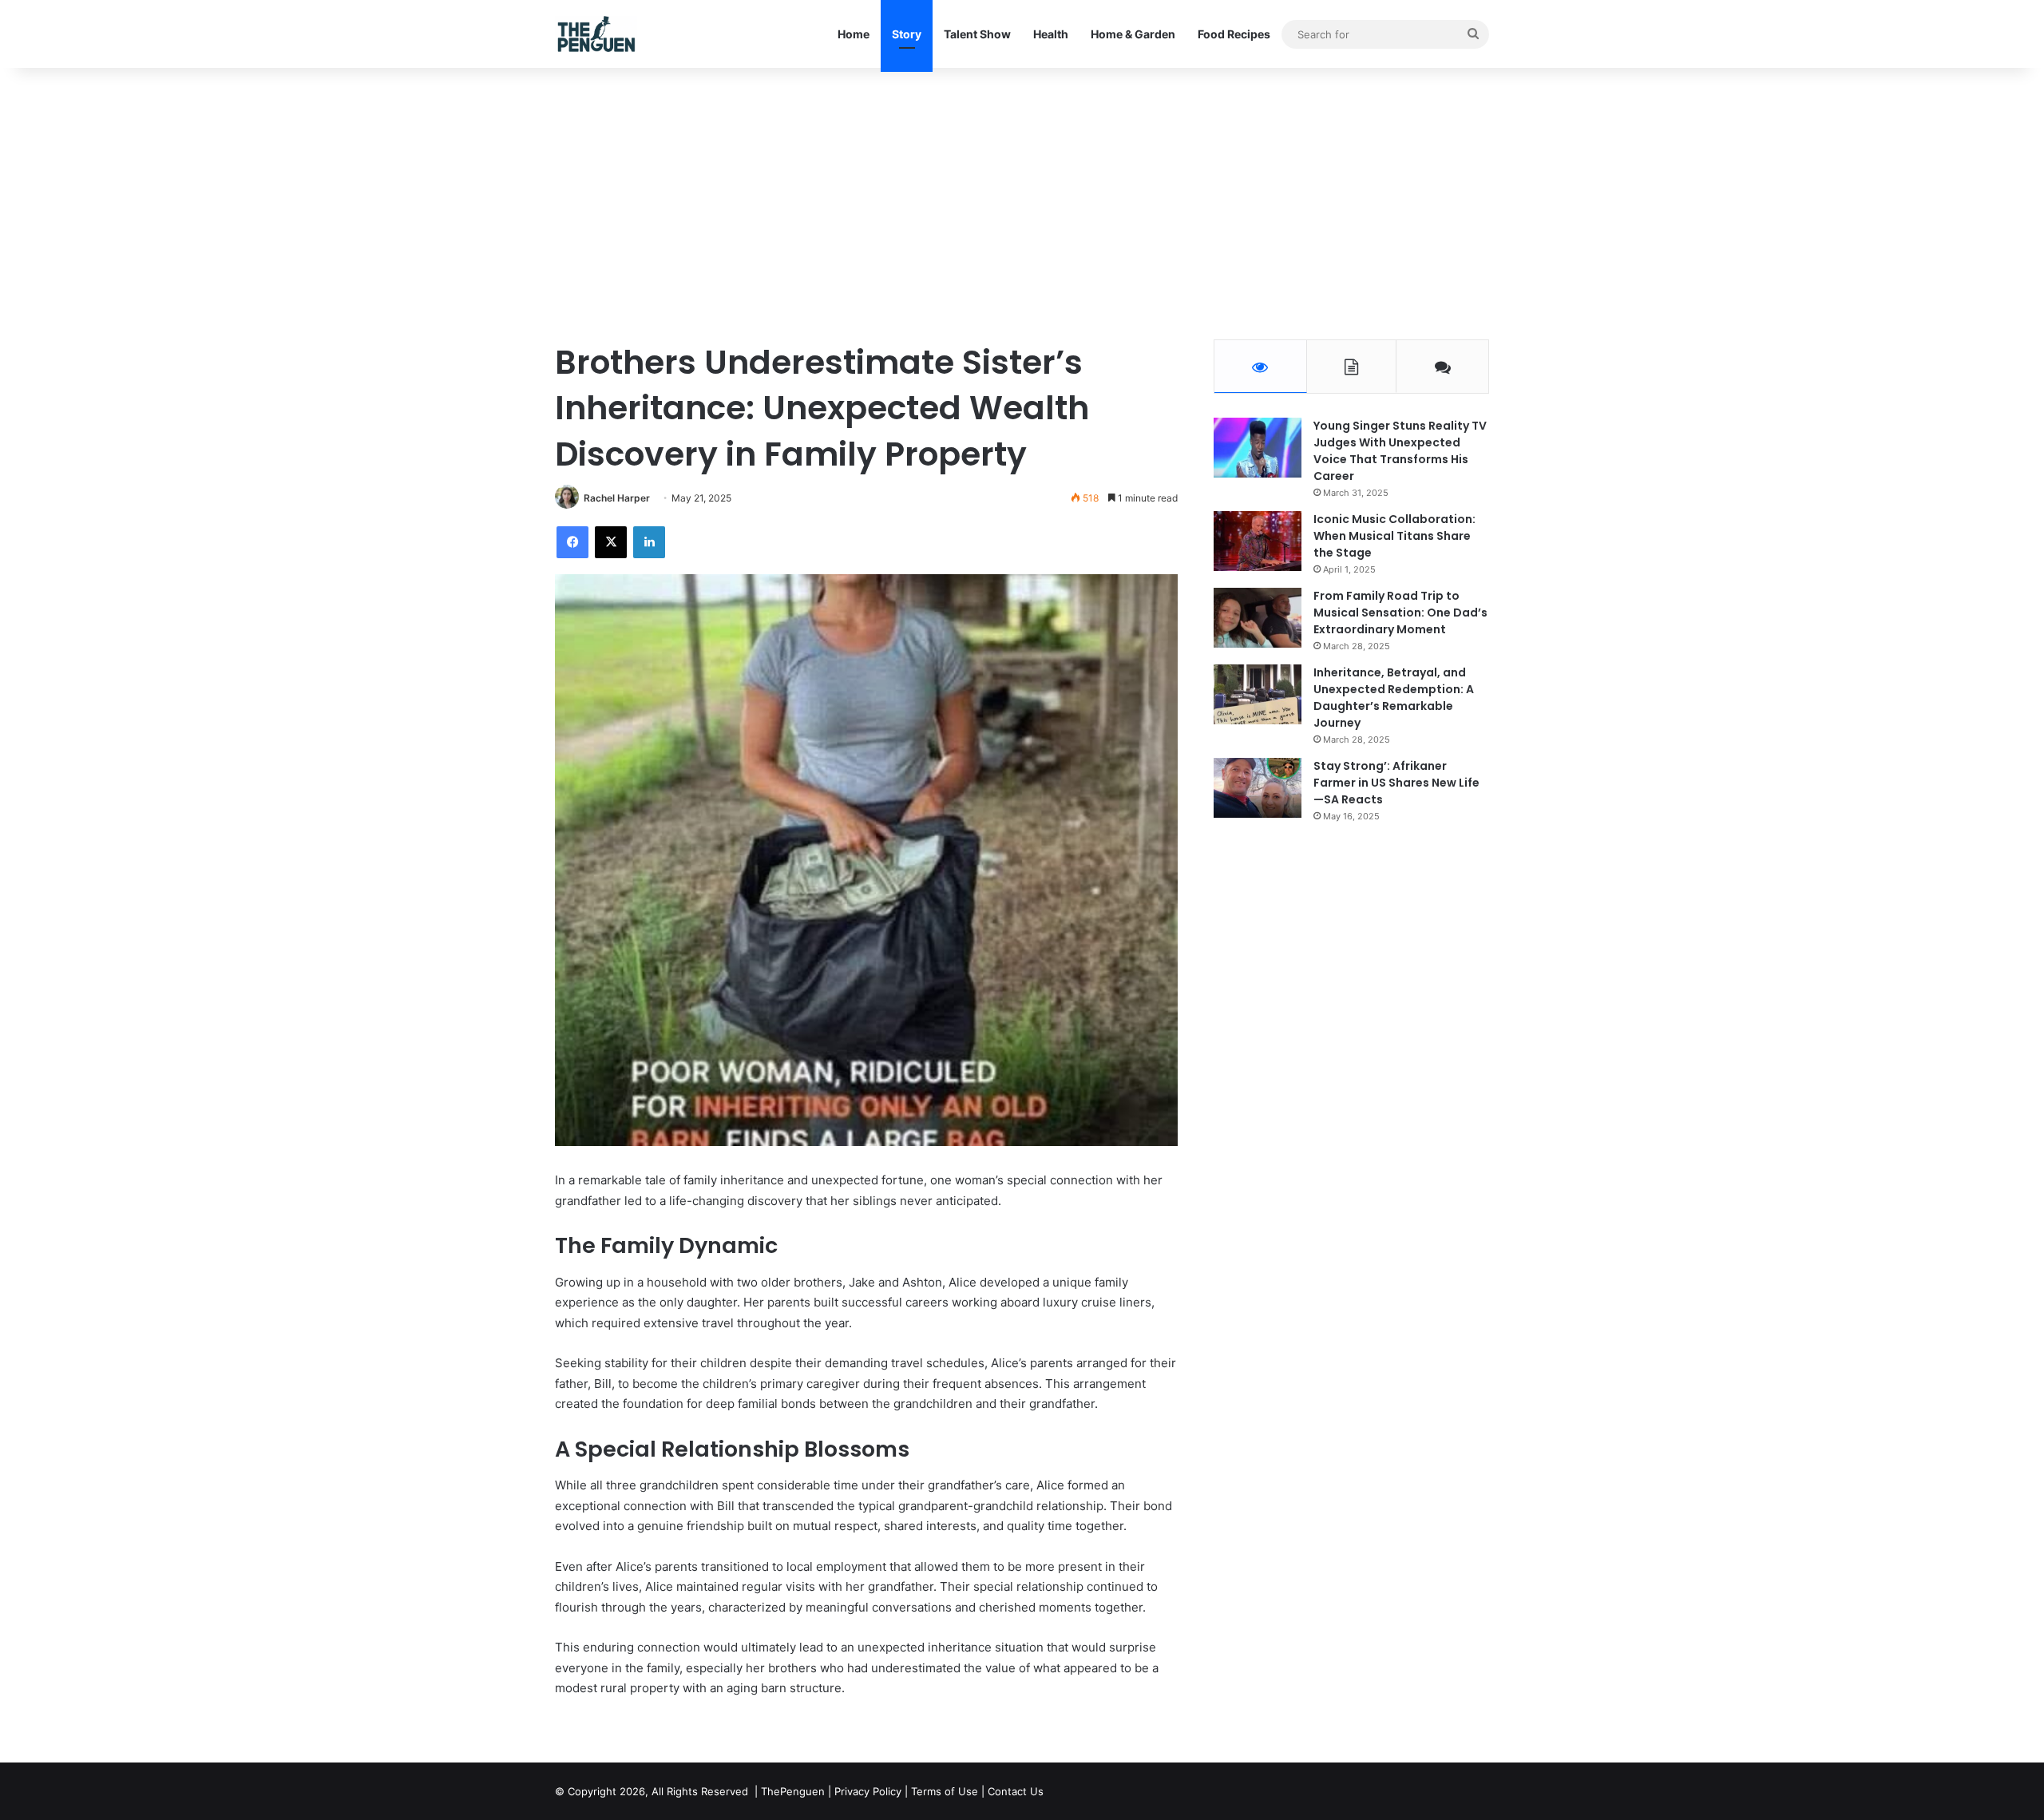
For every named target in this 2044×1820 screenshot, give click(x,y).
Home (854, 34)
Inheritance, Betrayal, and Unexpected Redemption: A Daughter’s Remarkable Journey (1394, 698)
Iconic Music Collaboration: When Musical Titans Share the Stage (1394, 536)
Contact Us (1016, 1791)
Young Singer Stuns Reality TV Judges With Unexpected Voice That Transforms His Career (1400, 451)
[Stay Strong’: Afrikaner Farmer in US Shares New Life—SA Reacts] (1258, 788)
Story (907, 34)
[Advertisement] (1022, 204)
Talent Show (977, 34)
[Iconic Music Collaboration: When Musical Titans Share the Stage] (1258, 541)
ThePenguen (793, 1791)
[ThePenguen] (600, 34)
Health (1051, 34)
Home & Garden (1133, 34)
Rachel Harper (617, 498)
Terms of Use (945, 1791)
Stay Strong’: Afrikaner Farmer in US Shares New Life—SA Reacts (1396, 783)
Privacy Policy (868, 1791)
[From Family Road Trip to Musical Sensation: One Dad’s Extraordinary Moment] (1258, 618)
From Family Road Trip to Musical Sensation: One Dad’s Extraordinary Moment (1400, 613)
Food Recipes (1234, 34)
